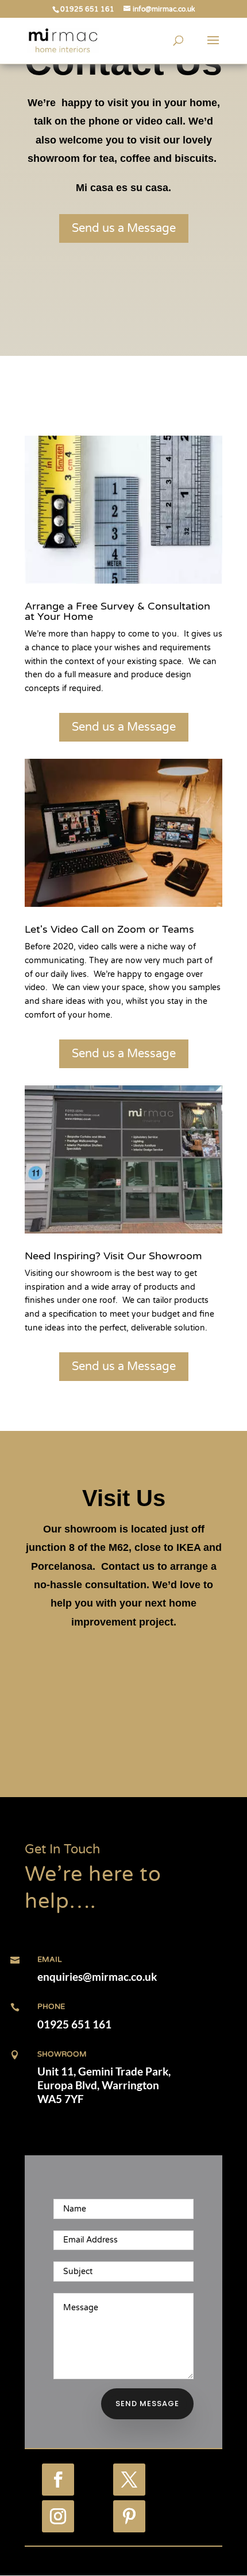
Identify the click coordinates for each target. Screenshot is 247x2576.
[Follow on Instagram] (58, 2516)
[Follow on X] (129, 2480)
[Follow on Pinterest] (129, 2516)
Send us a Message (124, 228)
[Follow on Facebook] (58, 2480)
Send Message (147, 2404)
